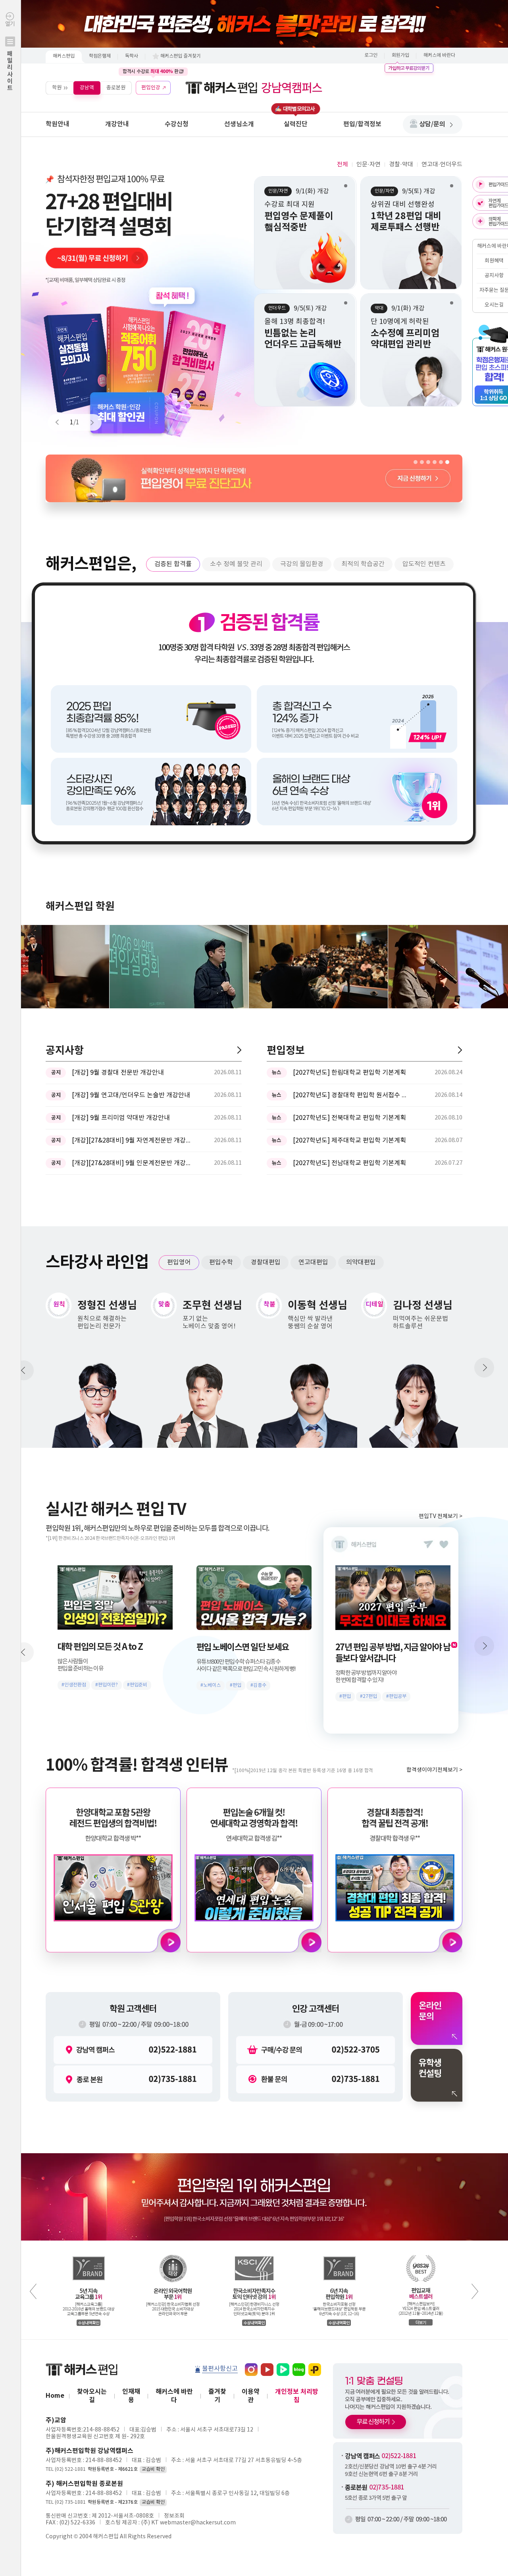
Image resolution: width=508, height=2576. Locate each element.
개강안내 (117, 124)
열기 (10, 56)
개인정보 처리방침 (297, 2396)
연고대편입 (313, 1262)
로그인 (371, 55)
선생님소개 (239, 124)
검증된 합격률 (173, 564)
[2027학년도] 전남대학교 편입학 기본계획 (349, 1163)
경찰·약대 (401, 165)
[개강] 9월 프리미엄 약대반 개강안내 (121, 1118)
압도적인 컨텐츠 (424, 564)
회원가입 (400, 55)
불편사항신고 (220, 2369)
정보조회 (174, 2516)
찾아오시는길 (92, 2396)
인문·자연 (368, 165)
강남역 (87, 88)
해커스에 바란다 (439, 55)
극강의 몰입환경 (302, 564)
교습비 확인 (153, 2469)
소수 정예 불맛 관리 (236, 564)
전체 (343, 165)
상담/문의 (432, 124)
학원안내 (58, 124)
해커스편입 (64, 56)
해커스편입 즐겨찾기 (181, 56)
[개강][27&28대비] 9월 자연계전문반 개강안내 (131, 1141)
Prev (61, 422)
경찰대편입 (266, 1262)
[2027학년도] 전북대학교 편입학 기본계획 (349, 1118)
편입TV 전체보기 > (441, 1516)
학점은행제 (100, 56)
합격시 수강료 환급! (153, 71)
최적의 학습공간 (363, 564)
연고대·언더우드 (442, 165)
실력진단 (296, 124)
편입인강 (151, 88)
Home (55, 2396)
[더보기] (239, 1050)
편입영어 (179, 1262)
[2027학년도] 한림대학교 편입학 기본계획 (349, 1073)
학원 (57, 88)
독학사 (132, 56)
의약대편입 (361, 1262)
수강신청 (177, 124)
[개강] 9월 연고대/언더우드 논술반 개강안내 (131, 1095)
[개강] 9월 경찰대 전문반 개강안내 (118, 1073)
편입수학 (221, 1262)
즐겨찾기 (217, 2396)
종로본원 (116, 88)
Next (89, 422)
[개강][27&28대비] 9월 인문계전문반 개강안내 (131, 1163)
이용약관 (251, 2396)
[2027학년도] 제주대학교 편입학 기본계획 (349, 1141)
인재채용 (131, 2396)
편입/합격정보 (362, 124)
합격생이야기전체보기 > (434, 1770)
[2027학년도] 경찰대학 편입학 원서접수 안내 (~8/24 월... (352, 1095)
